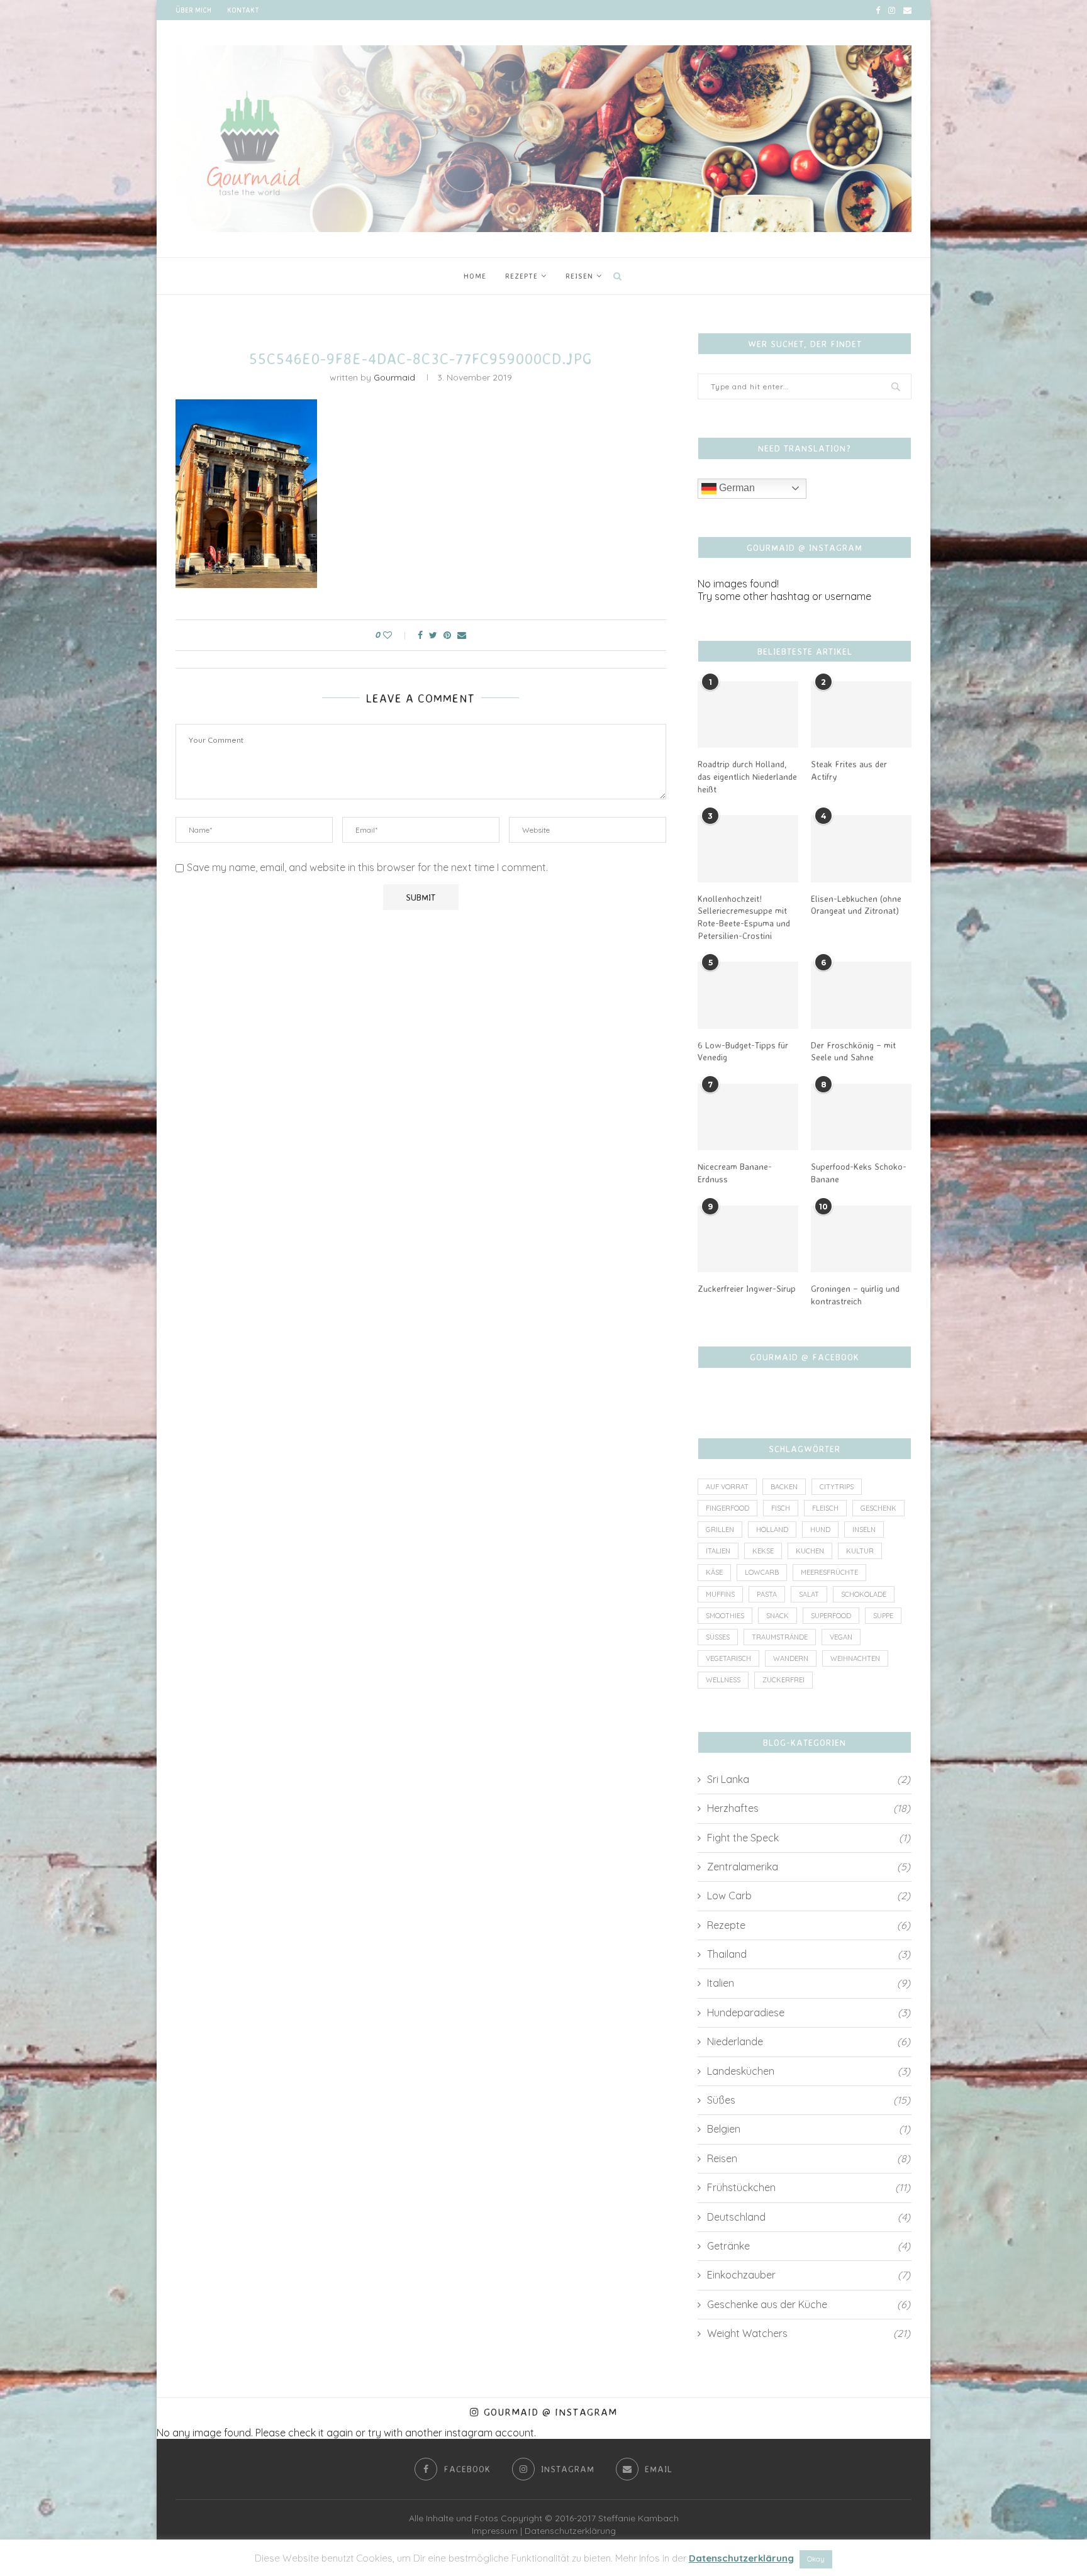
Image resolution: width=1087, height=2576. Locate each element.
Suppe (883, 1616)
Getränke (809, 2246)
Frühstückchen (809, 2187)
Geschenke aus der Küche (809, 2304)
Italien (718, 1551)
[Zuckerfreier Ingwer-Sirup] (748, 1239)
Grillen (720, 1529)
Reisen (579, 276)
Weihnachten (855, 1658)
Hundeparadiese (809, 2012)
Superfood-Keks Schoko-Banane (859, 1173)
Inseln (864, 1529)
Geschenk (878, 1508)
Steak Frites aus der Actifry (849, 770)
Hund (820, 1529)
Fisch (781, 1508)
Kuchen (810, 1551)
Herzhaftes (809, 1808)
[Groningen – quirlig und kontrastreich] (861, 1239)
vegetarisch (728, 1658)
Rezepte (521, 276)
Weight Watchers (809, 2333)
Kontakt (243, 10)
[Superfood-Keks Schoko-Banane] (861, 1117)
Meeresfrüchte (829, 1572)
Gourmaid (394, 377)
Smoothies (725, 1616)
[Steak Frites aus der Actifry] (861, 715)
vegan (841, 1637)
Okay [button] (816, 2559)
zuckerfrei (783, 1680)
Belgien (809, 2129)
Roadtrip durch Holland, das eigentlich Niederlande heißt (747, 776)
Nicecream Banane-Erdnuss (735, 1173)
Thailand (809, 1954)
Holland (772, 1529)
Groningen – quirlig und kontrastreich (855, 1295)
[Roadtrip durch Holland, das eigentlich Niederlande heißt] (748, 715)
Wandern (791, 1658)
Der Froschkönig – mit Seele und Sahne (853, 1051)
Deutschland (809, 2217)
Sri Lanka (809, 1779)
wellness (723, 1680)
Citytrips (837, 1487)
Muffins (720, 1594)
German (736, 488)
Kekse (763, 1551)
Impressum (495, 2531)
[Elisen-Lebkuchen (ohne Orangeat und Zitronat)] (861, 849)
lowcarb (762, 1572)
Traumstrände (780, 1637)
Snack (778, 1616)
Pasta (767, 1594)
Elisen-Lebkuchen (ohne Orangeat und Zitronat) (856, 905)
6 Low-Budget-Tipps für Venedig (743, 1051)
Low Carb (809, 1896)
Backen (784, 1487)
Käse (714, 1572)
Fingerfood (727, 1508)
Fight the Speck (809, 1838)
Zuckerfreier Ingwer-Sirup (747, 1288)
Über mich (193, 10)
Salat (809, 1594)
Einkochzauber (809, 2275)
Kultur (860, 1551)
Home (475, 276)
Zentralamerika (809, 1867)
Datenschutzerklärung (570, 2531)
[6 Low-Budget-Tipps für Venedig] (748, 995)
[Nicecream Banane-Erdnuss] (748, 1117)
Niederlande (809, 2041)
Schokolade (864, 1594)
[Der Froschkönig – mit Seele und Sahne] (861, 995)
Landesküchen (809, 2071)
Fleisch (825, 1508)
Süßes (718, 1637)
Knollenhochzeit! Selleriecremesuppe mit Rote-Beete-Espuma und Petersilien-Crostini (744, 917)
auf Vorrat (727, 1487)
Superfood (831, 1616)
